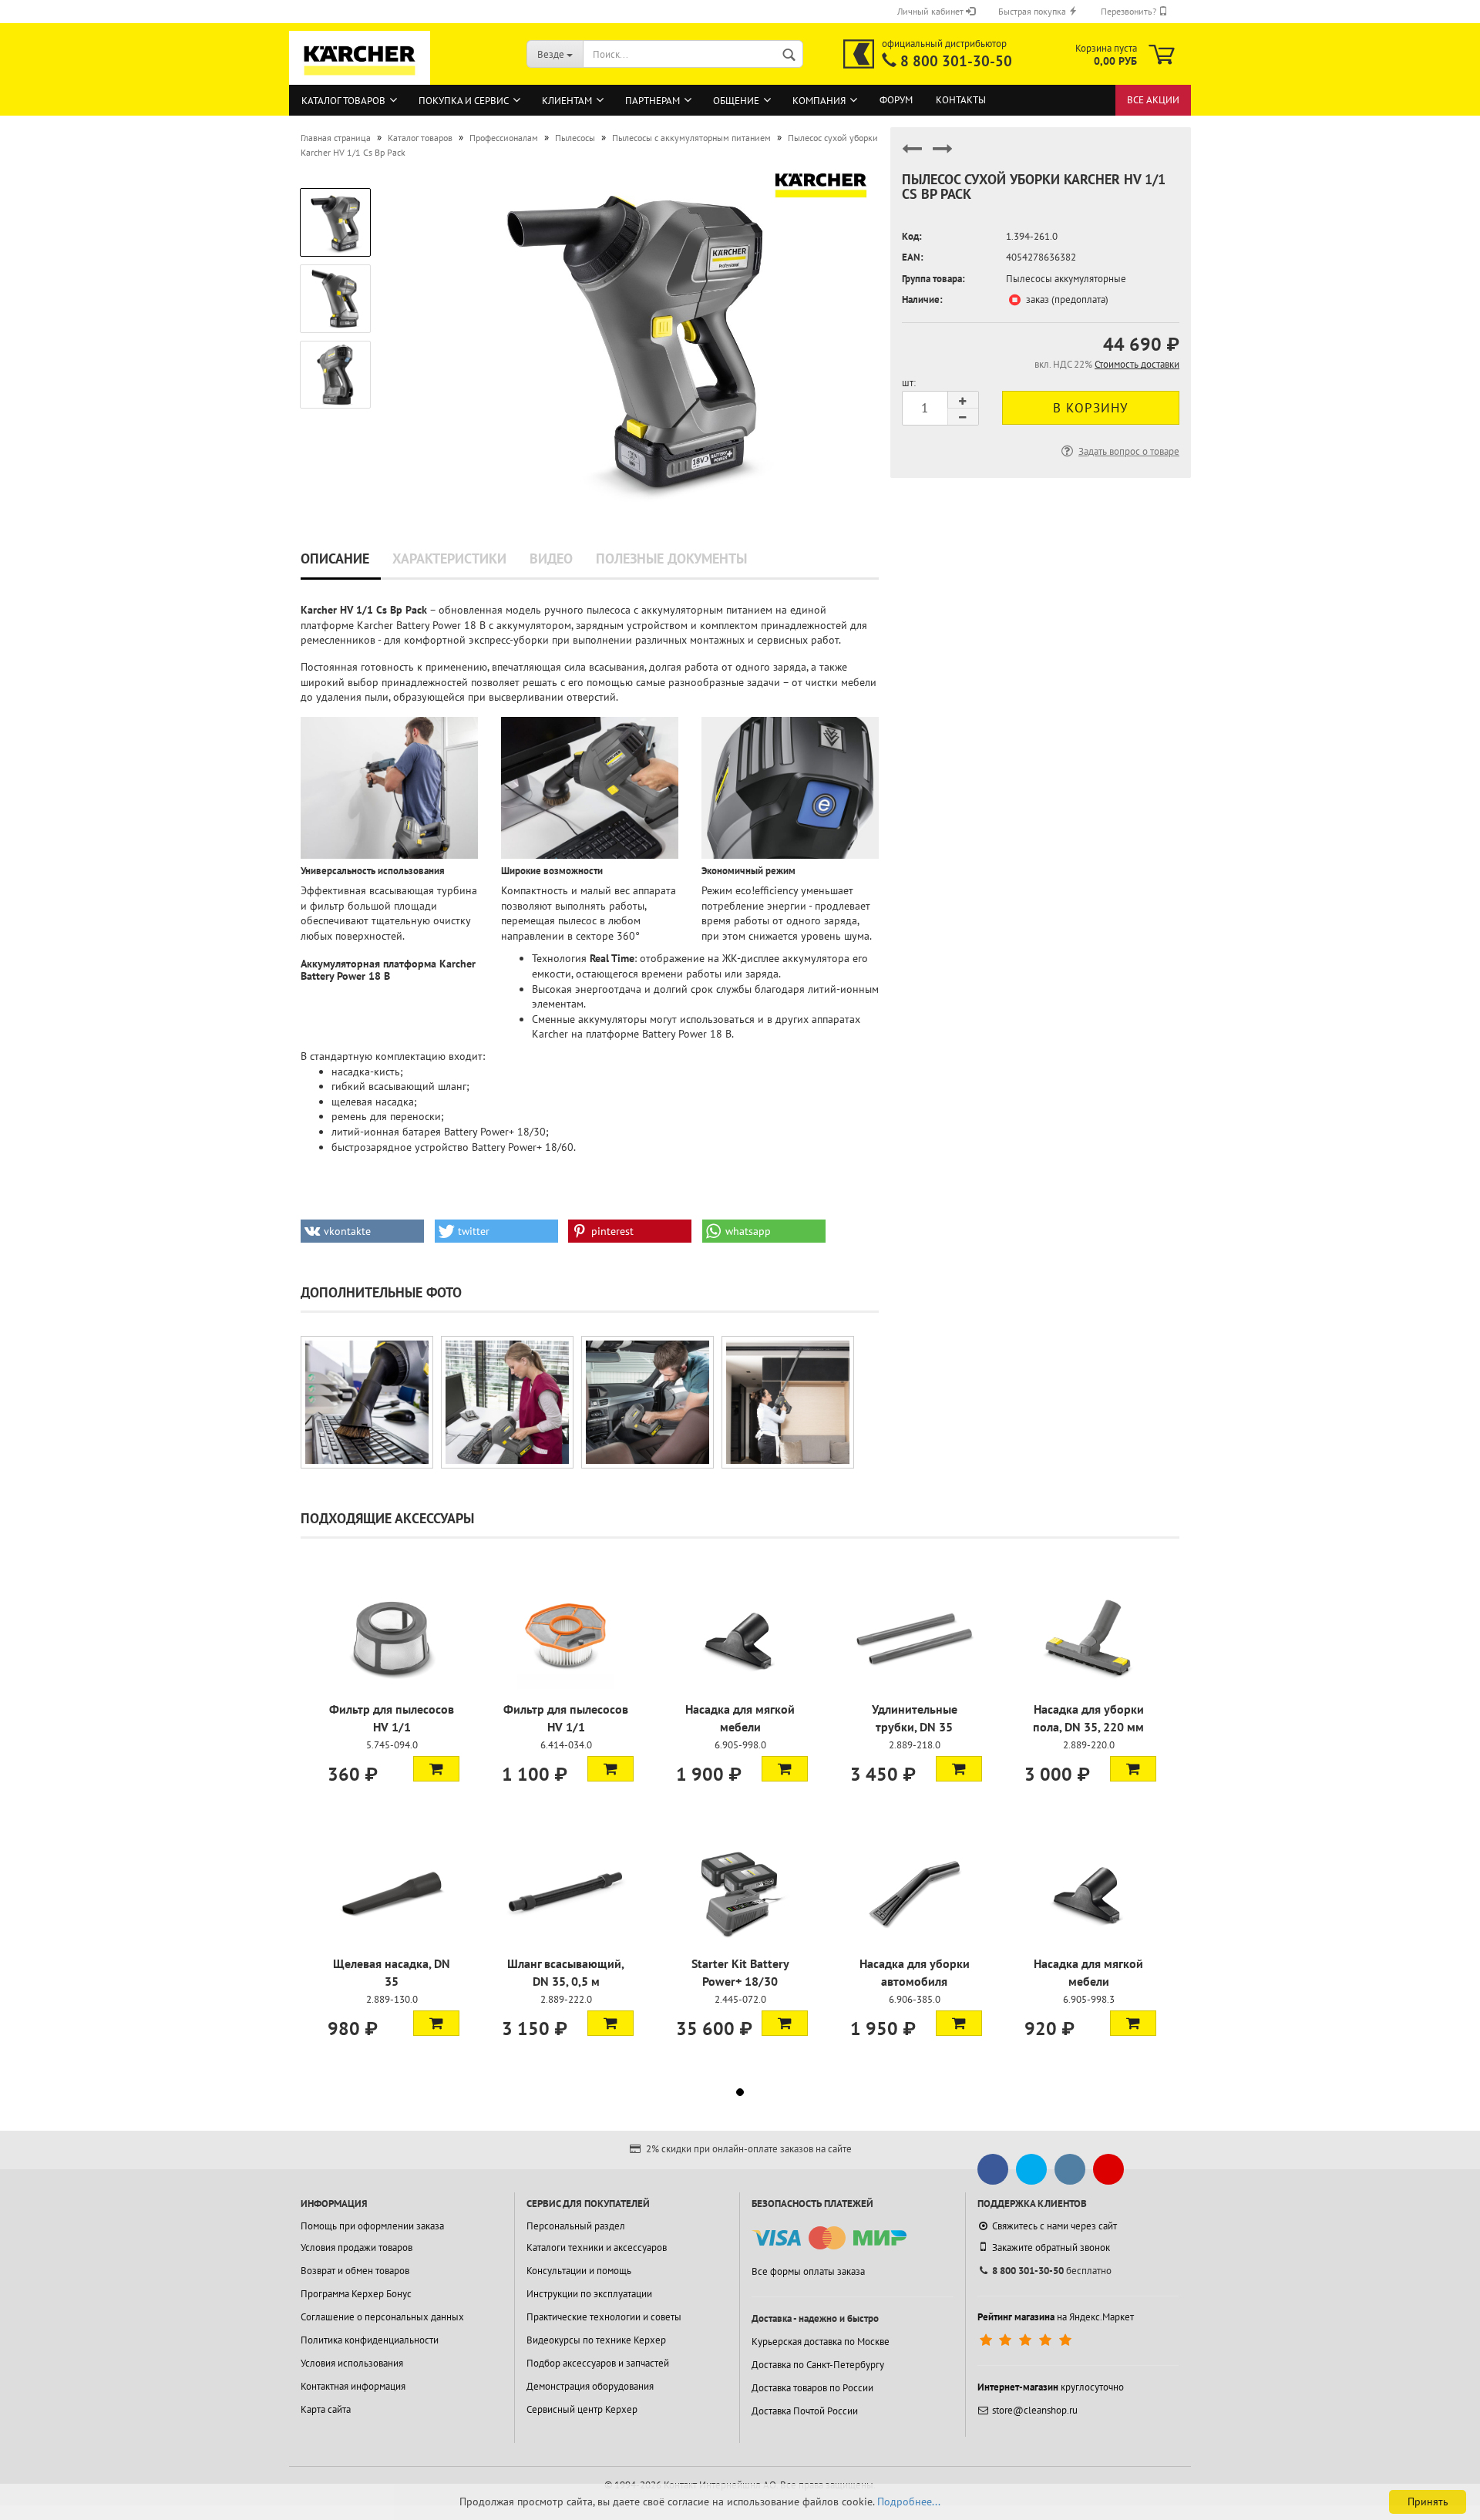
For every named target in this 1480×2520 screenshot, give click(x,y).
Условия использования (352, 2363)
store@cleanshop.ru (1035, 2410)
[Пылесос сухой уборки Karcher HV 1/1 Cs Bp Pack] (634, 333)
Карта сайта (326, 2409)
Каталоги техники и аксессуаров (597, 2247)
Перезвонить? (1130, 11)
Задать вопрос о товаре (1129, 451)
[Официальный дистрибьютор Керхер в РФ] (859, 54)
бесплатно (1052, 2271)
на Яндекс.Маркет (1056, 2317)
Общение (736, 101)
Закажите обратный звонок (1051, 2247)
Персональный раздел (576, 2226)
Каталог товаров (343, 101)
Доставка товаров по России (812, 2388)
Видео (551, 559)
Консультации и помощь (579, 2271)
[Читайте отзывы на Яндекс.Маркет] (1027, 2340)
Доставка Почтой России (805, 2411)
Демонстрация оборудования (590, 2386)
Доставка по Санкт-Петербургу (818, 2365)
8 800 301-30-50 (956, 61)
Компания (819, 101)
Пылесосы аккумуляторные (1066, 279)
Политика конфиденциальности (370, 2340)
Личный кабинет (932, 11)
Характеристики (449, 559)
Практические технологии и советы (604, 2317)
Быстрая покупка (1033, 11)
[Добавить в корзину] (436, 1768)
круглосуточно (1051, 2387)
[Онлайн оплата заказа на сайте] (829, 2238)
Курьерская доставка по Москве (821, 2342)
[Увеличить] (367, 1402)
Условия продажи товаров (357, 2247)
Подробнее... (909, 2501)
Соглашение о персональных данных (382, 2317)
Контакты (961, 100)
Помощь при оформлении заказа (372, 2226)
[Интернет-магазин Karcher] (360, 77)
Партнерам (653, 101)
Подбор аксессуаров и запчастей (598, 2363)
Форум (896, 100)
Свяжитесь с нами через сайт (1054, 2226)
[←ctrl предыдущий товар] (912, 155)
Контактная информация (353, 2386)
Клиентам (567, 101)
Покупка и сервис (464, 101)
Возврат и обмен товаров (355, 2271)
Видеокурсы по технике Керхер (596, 2340)
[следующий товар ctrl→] (943, 155)
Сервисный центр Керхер (582, 2409)
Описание (335, 559)
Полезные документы (671, 559)
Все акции (1153, 100)
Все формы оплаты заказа (808, 2271)
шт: (909, 383)
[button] (362, 1231)
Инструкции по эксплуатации (589, 2294)
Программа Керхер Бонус (356, 2294)
